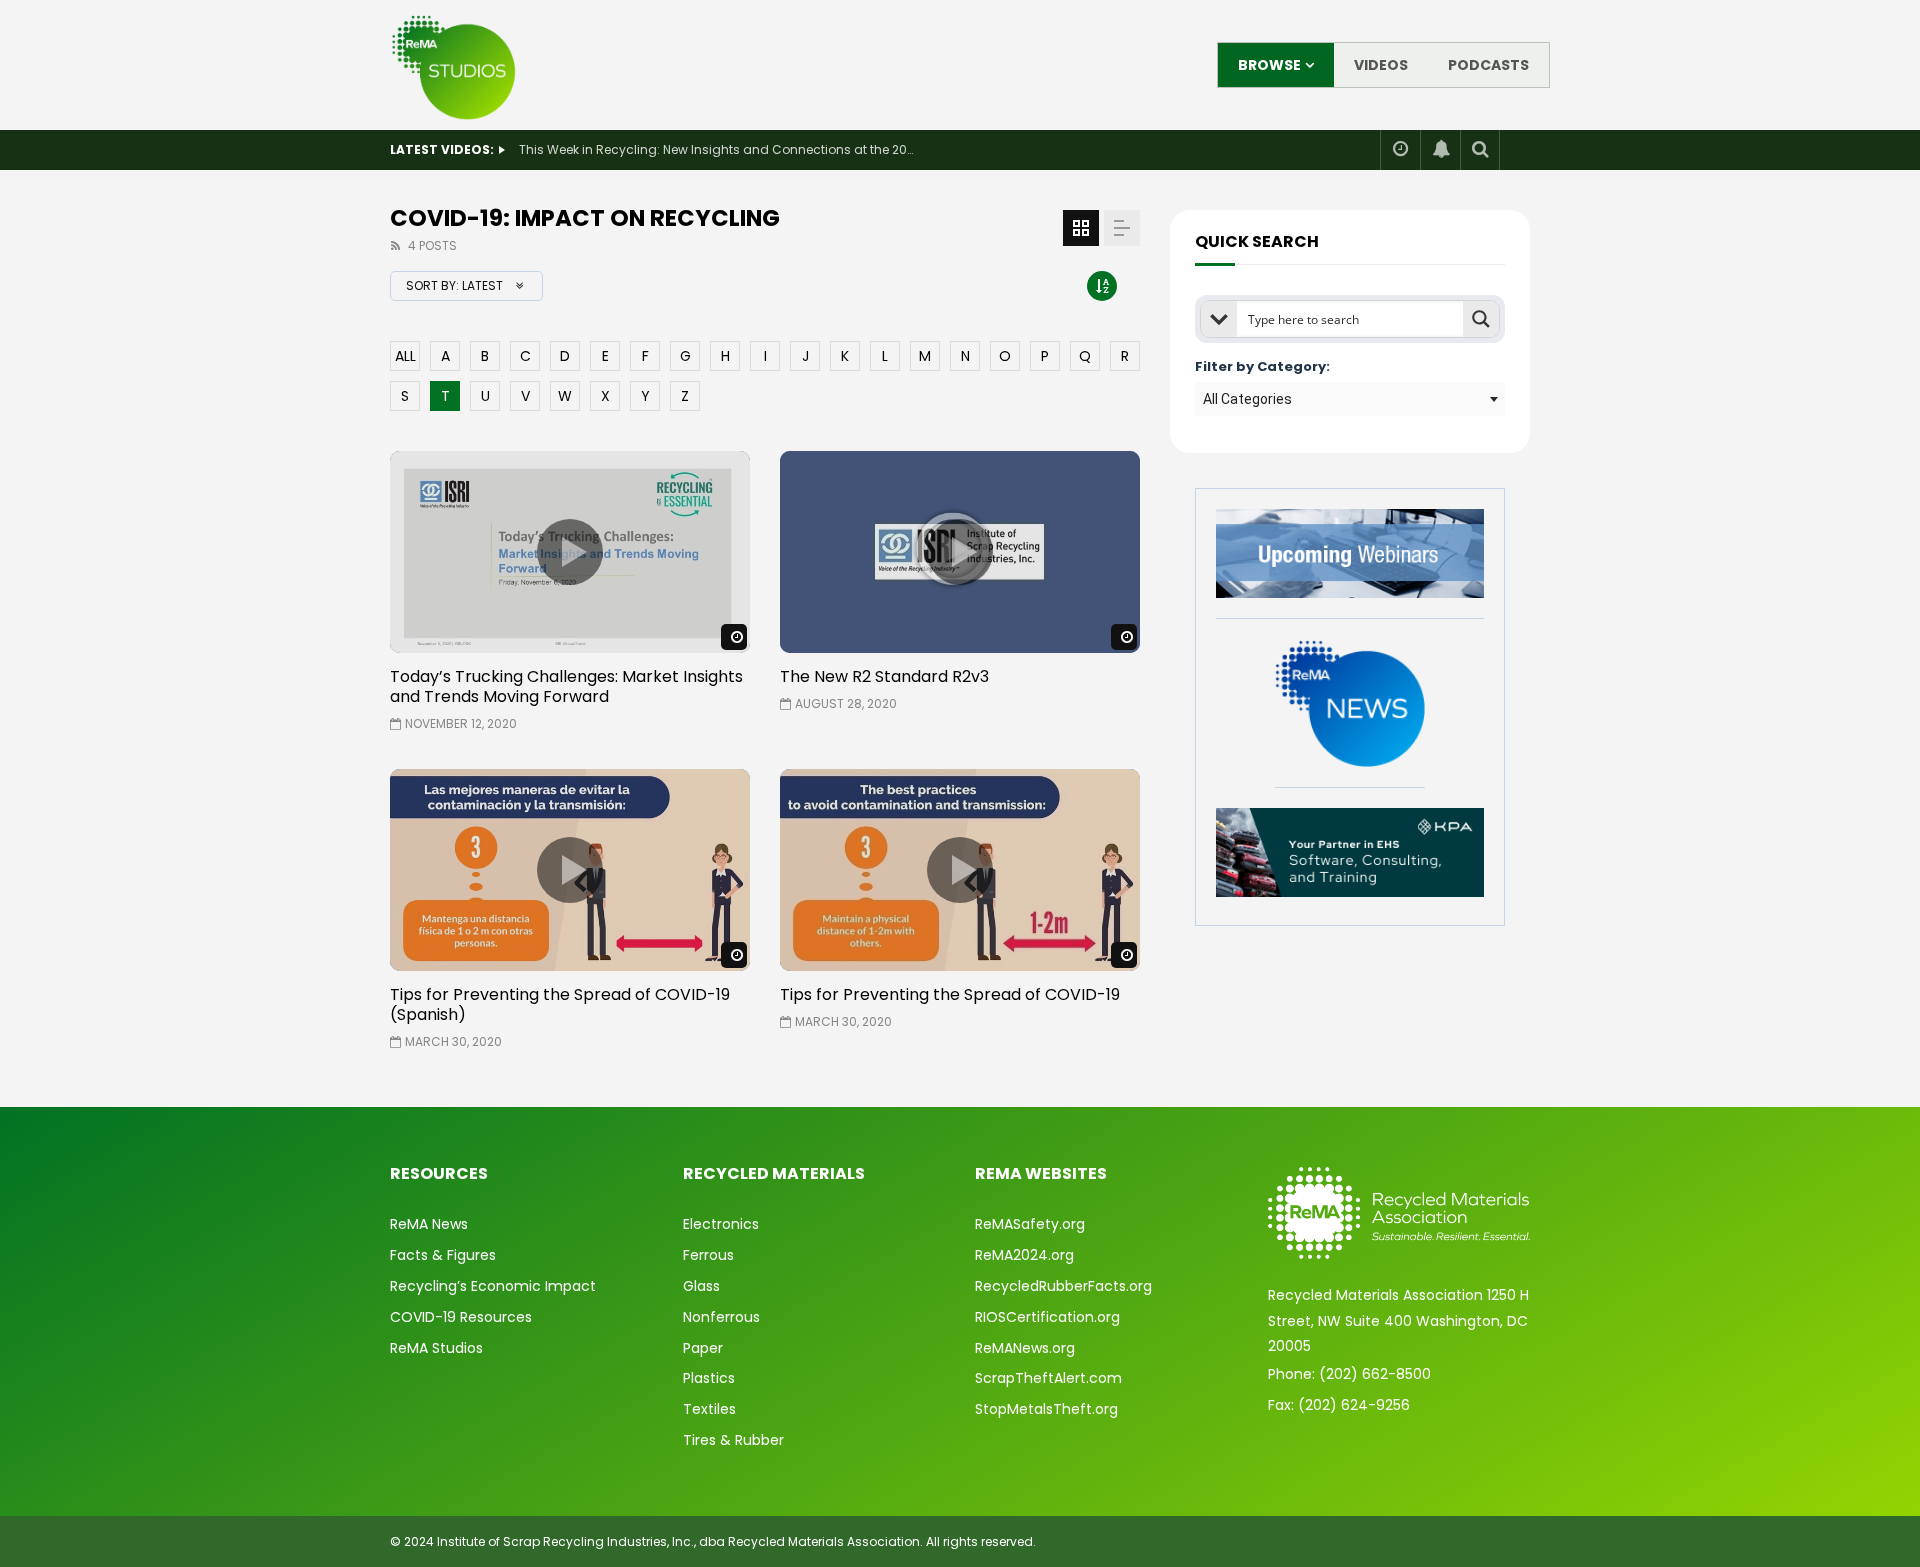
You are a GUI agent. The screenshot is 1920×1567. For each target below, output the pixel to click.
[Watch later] (1400, 150)
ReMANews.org (1025, 1348)
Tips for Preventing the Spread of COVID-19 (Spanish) (560, 1004)
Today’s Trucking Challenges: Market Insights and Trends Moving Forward (566, 686)
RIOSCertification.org (1047, 1317)
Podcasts (1488, 65)
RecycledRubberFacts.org (1063, 1286)
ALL (405, 356)
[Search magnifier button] (1481, 319)
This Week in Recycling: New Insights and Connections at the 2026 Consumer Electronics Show (719, 149)
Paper (703, 1348)
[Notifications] (1440, 150)
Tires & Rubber (733, 1440)
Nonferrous (721, 1317)
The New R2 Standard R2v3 (884, 676)
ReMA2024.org (1024, 1255)
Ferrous (708, 1255)
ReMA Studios (436, 1348)
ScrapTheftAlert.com (1048, 1378)
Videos (1381, 65)
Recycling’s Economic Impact (493, 1286)
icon (570, 552)
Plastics (709, 1378)
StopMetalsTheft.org (1046, 1409)
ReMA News (429, 1224)
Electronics (721, 1224)
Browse (1269, 65)
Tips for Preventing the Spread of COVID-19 (950, 994)
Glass (701, 1286)
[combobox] (1350, 399)
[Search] (1480, 150)
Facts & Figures (443, 1255)
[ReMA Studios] (454, 65)
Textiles (709, 1409)
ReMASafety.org (1030, 1224)
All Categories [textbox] (1247, 399)
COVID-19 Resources (461, 1317)
